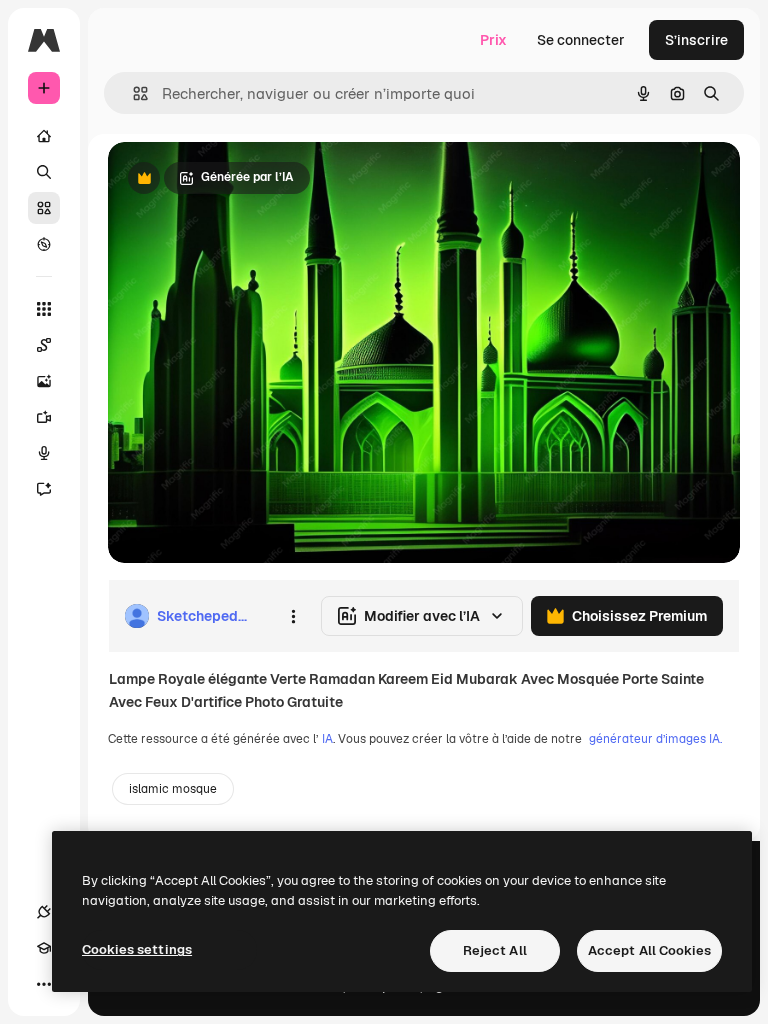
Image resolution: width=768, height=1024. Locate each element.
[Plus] (44, 984)
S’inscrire (696, 40)
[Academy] (44, 948)
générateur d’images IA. (655, 739)
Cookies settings (137, 949)
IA (327, 739)
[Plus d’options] (293, 616)
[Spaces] (44, 345)
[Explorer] (44, 244)
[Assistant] (44, 489)
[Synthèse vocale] (44, 453)
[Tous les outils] (44, 309)
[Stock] (44, 208)
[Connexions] (44, 912)
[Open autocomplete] (132, 93)
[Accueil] (44, 136)
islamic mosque (173, 789)
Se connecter (581, 40)
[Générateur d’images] (44, 381)
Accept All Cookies (649, 950)
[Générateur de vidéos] (44, 417)
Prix (493, 40)
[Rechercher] (44, 172)
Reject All (495, 950)
